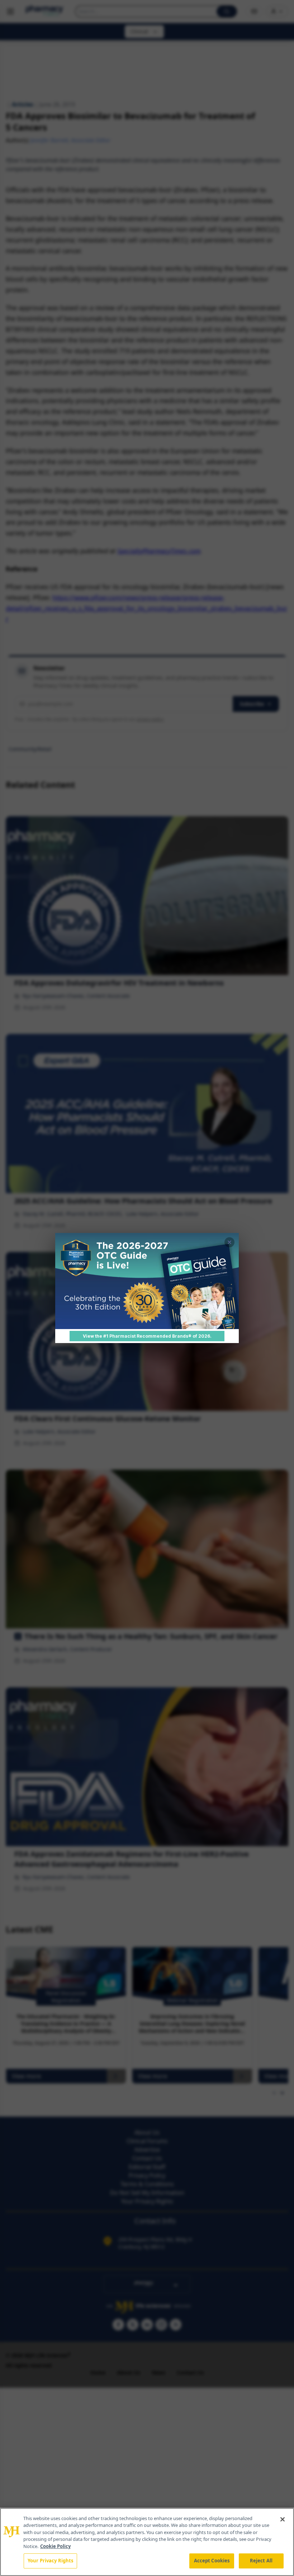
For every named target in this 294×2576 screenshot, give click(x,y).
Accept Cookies (212, 2561)
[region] (147, 2542)
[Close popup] (229, 1242)
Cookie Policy (55, 2546)
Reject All (261, 2561)
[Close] (283, 2519)
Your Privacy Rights (50, 2561)
